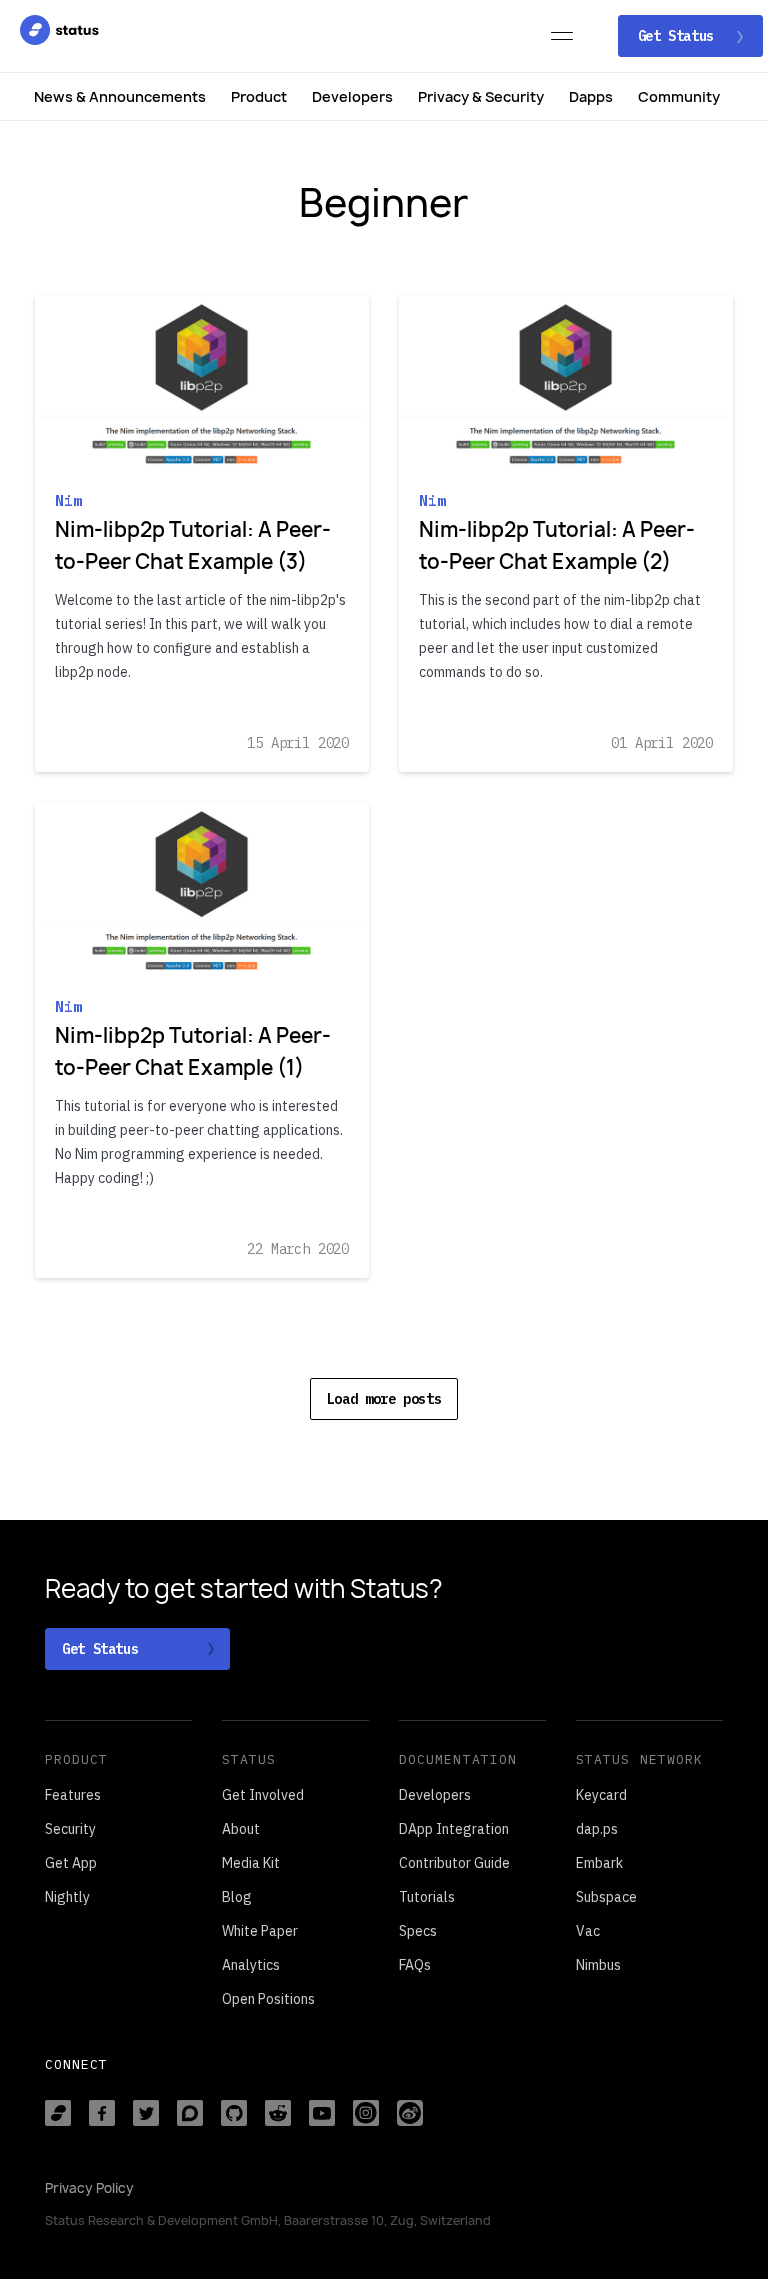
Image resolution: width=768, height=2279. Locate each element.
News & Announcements (120, 96)
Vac (588, 1931)
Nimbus (598, 1965)
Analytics (251, 1965)
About (241, 1829)
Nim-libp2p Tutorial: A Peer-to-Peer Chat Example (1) (193, 1051)
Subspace (606, 1897)
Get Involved (263, 1795)
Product (259, 96)
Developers (352, 96)
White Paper (260, 1931)
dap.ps (597, 1829)
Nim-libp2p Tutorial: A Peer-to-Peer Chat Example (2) (557, 545)
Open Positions (268, 1999)
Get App (71, 1863)
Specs (418, 1931)
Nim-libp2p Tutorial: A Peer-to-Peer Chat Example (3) (193, 545)
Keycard (601, 1795)
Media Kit (251, 1863)
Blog (237, 1897)
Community (679, 96)
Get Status (680, 36)
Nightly (67, 1897)
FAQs (415, 1965)
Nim (68, 500)
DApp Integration (454, 1829)
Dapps (591, 96)
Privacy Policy (89, 2188)
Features (73, 1795)
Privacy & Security (481, 96)
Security (70, 1829)
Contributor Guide (454, 1863)
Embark (599, 1863)
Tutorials (427, 1897)
